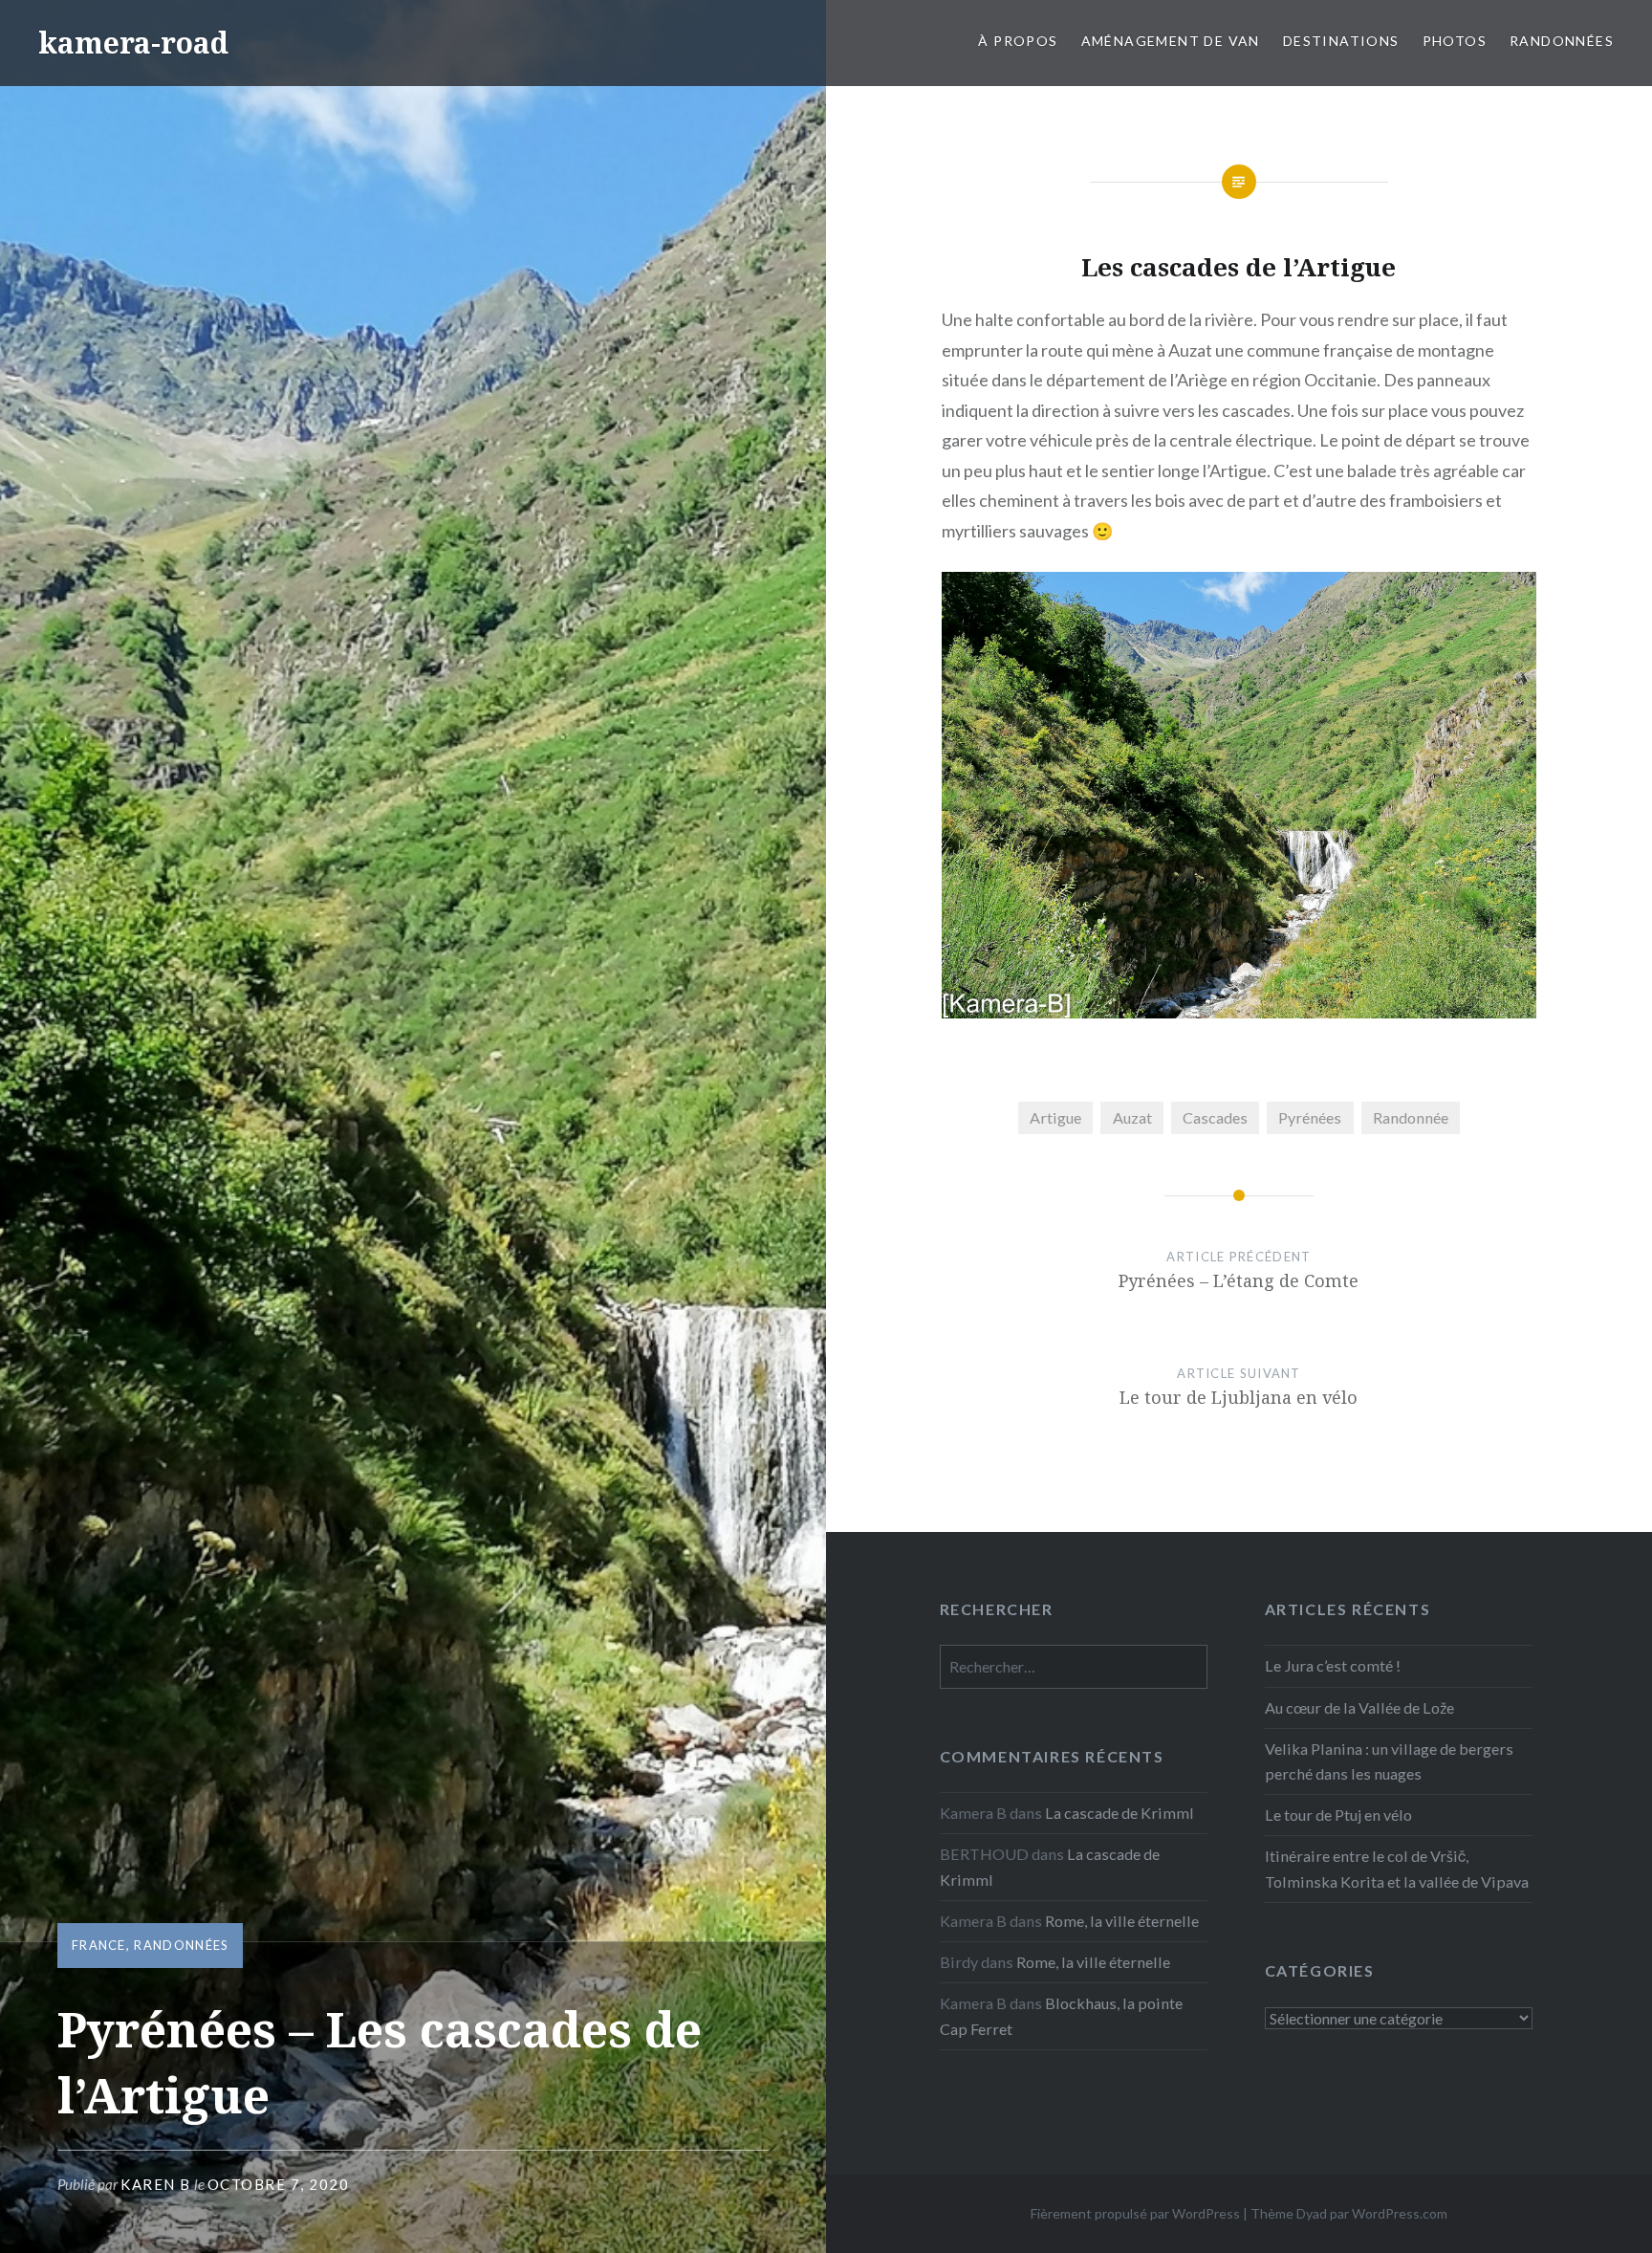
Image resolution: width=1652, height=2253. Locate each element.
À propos (1018, 41)
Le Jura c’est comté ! (1333, 1665)
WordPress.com (1400, 2213)
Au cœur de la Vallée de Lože (1359, 1707)
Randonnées (1562, 41)
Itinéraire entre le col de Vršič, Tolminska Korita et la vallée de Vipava (1397, 1868)
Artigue (1055, 1117)
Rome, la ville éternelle (1122, 1921)
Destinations (1341, 41)
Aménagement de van (1171, 41)
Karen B (156, 2184)
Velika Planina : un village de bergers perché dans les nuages (1389, 1761)
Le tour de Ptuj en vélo (1338, 1815)
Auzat (1132, 1117)
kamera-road (133, 43)
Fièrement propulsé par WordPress (1135, 2213)
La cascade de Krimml (1119, 1813)
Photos (1455, 41)
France (99, 1945)
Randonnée (1411, 1117)
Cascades (1215, 1117)
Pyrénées (1310, 1117)
